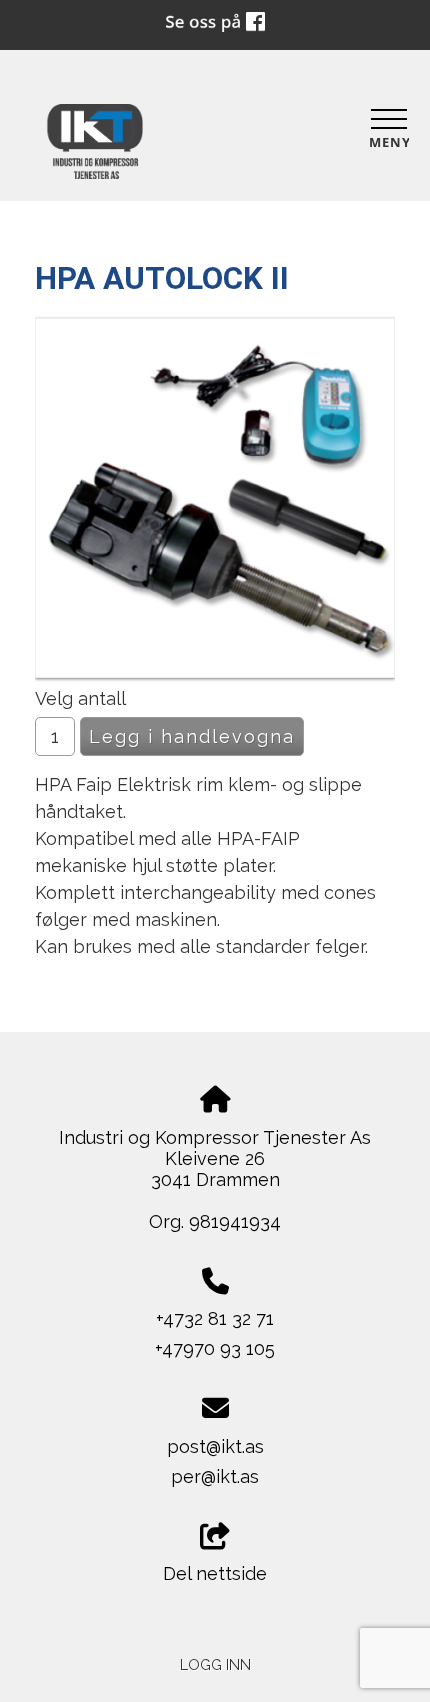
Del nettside (215, 1573)
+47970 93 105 (215, 1348)
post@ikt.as (215, 1446)
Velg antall (80, 698)
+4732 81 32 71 (215, 1318)
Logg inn (215, 1664)
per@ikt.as (215, 1476)
